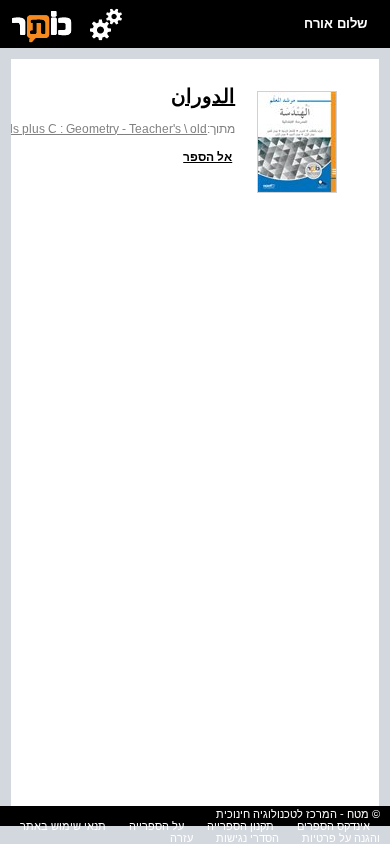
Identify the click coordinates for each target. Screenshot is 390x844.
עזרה (181, 838)
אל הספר (207, 157)
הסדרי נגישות (247, 838)
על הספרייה (156, 826)
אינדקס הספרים (333, 826)
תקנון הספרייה (240, 826)
